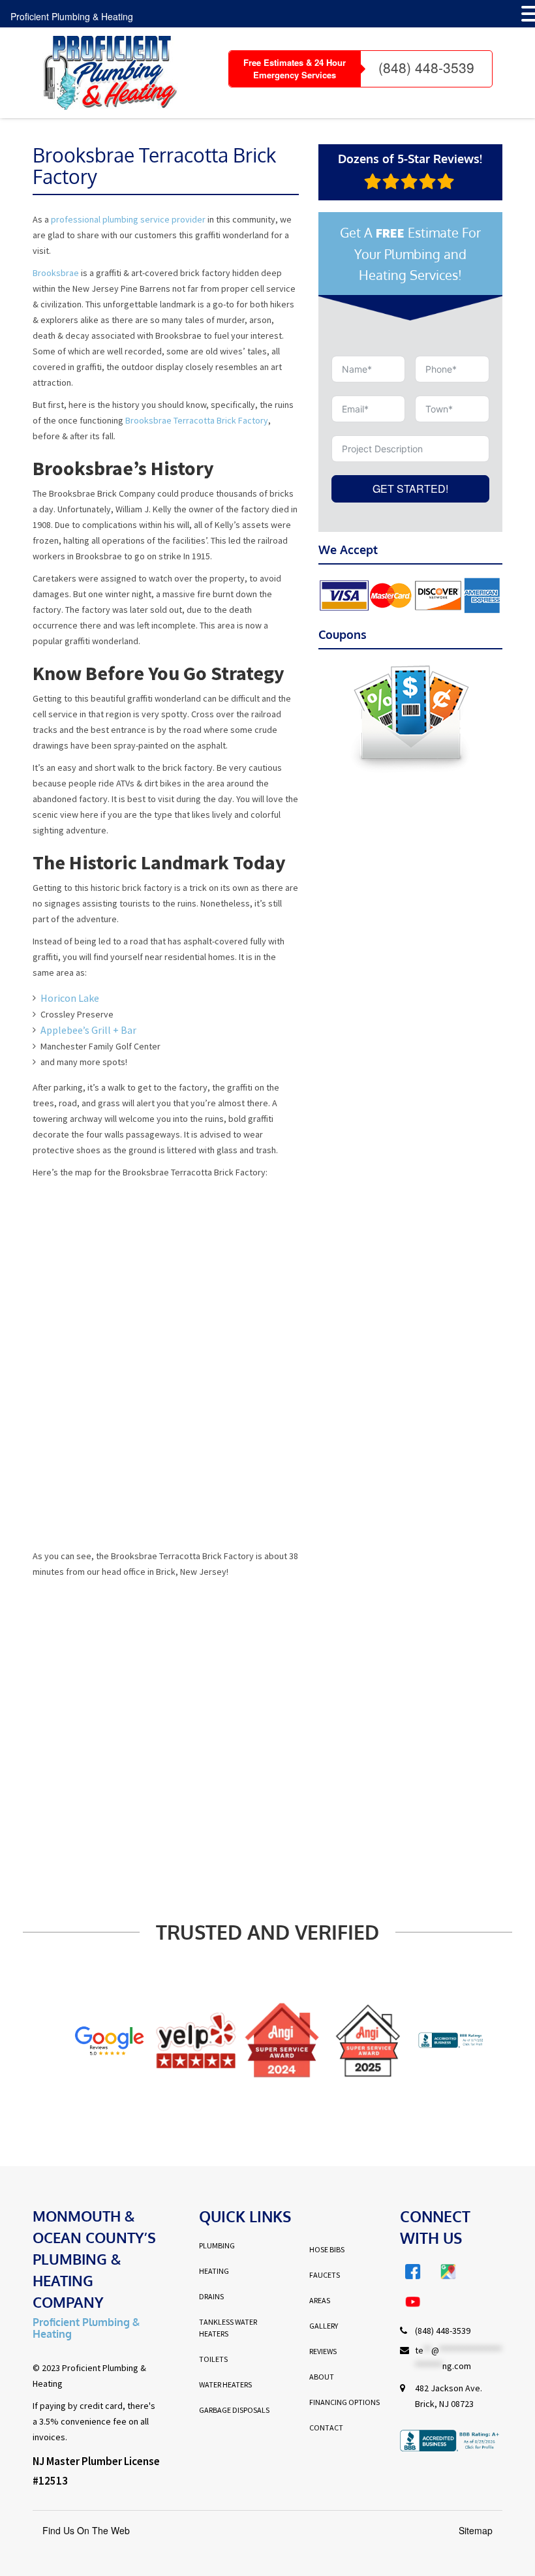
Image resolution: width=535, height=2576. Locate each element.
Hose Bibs (327, 2249)
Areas (320, 2300)
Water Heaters (225, 2384)
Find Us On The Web (86, 2530)
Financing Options (344, 2402)
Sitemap (476, 2530)
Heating (214, 2271)
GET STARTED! (410, 489)
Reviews (323, 2351)
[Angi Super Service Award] (268, 2041)
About (322, 2377)
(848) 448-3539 (426, 67)
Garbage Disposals (234, 2410)
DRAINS (211, 2296)
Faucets (325, 2275)
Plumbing (217, 2245)
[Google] (95, 2041)
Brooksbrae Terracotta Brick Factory (197, 420)
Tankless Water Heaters (228, 2328)
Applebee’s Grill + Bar (88, 1030)
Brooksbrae (56, 273)
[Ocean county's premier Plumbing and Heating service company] (105, 73)
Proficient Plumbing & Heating (72, 16)
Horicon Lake (70, 998)
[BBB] (440, 2041)
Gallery (324, 2326)
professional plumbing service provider (128, 219)
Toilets (213, 2359)
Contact (326, 2428)
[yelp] (181, 2040)
